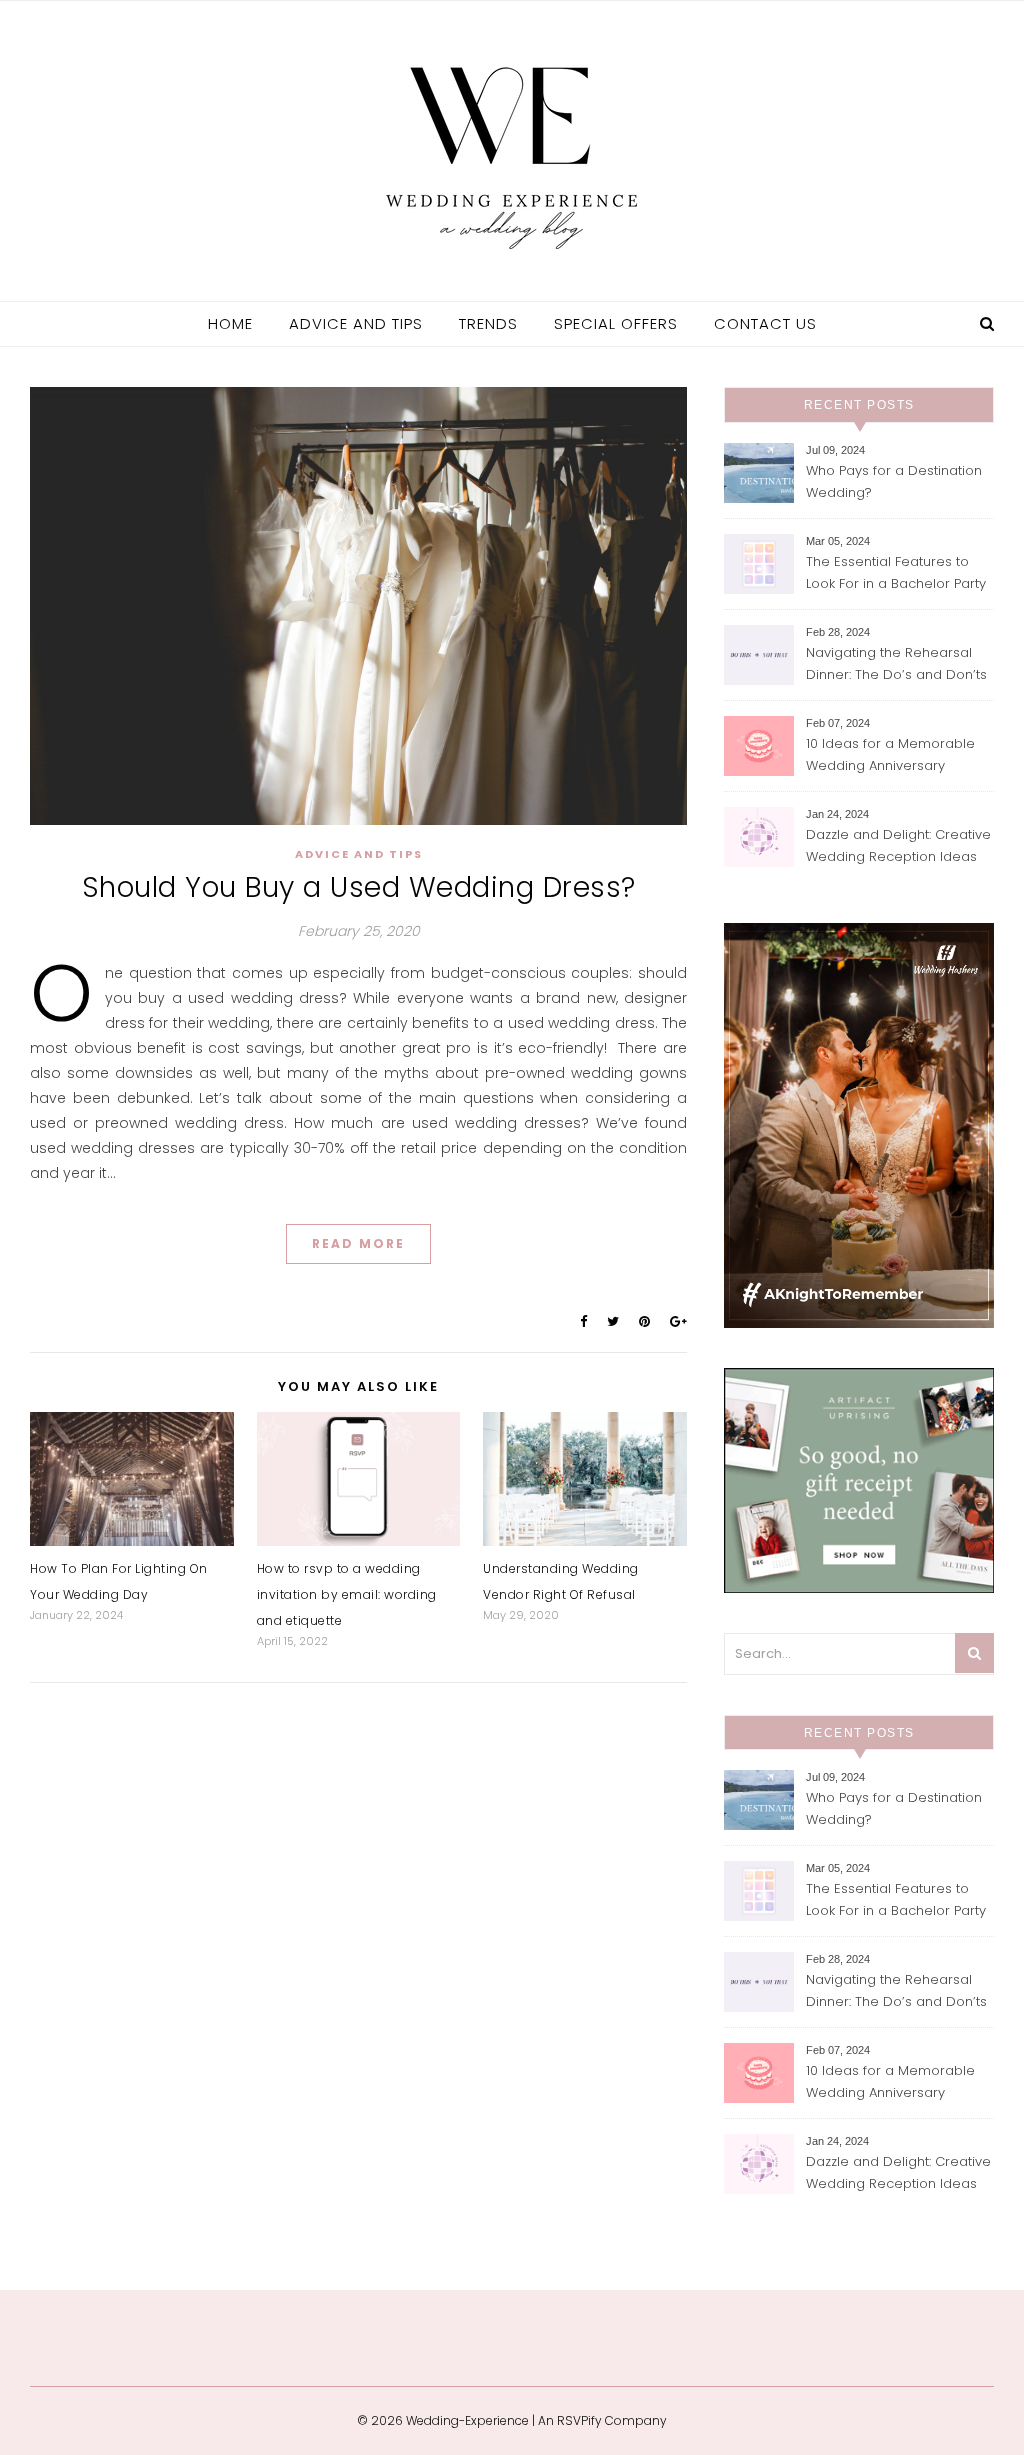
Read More (358, 1243)
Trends (488, 323)
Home (230, 323)
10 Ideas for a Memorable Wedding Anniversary (890, 754)
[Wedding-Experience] (512, 149)
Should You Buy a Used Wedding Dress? (359, 887)
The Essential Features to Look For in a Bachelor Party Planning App (896, 574)
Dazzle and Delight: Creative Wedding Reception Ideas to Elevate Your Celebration (898, 847)
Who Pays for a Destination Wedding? (894, 481)
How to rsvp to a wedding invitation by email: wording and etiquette (347, 1594)
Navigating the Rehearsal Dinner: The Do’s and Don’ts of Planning (896, 665)
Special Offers (616, 323)
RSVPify (579, 2420)
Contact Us (765, 323)
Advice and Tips (356, 323)
